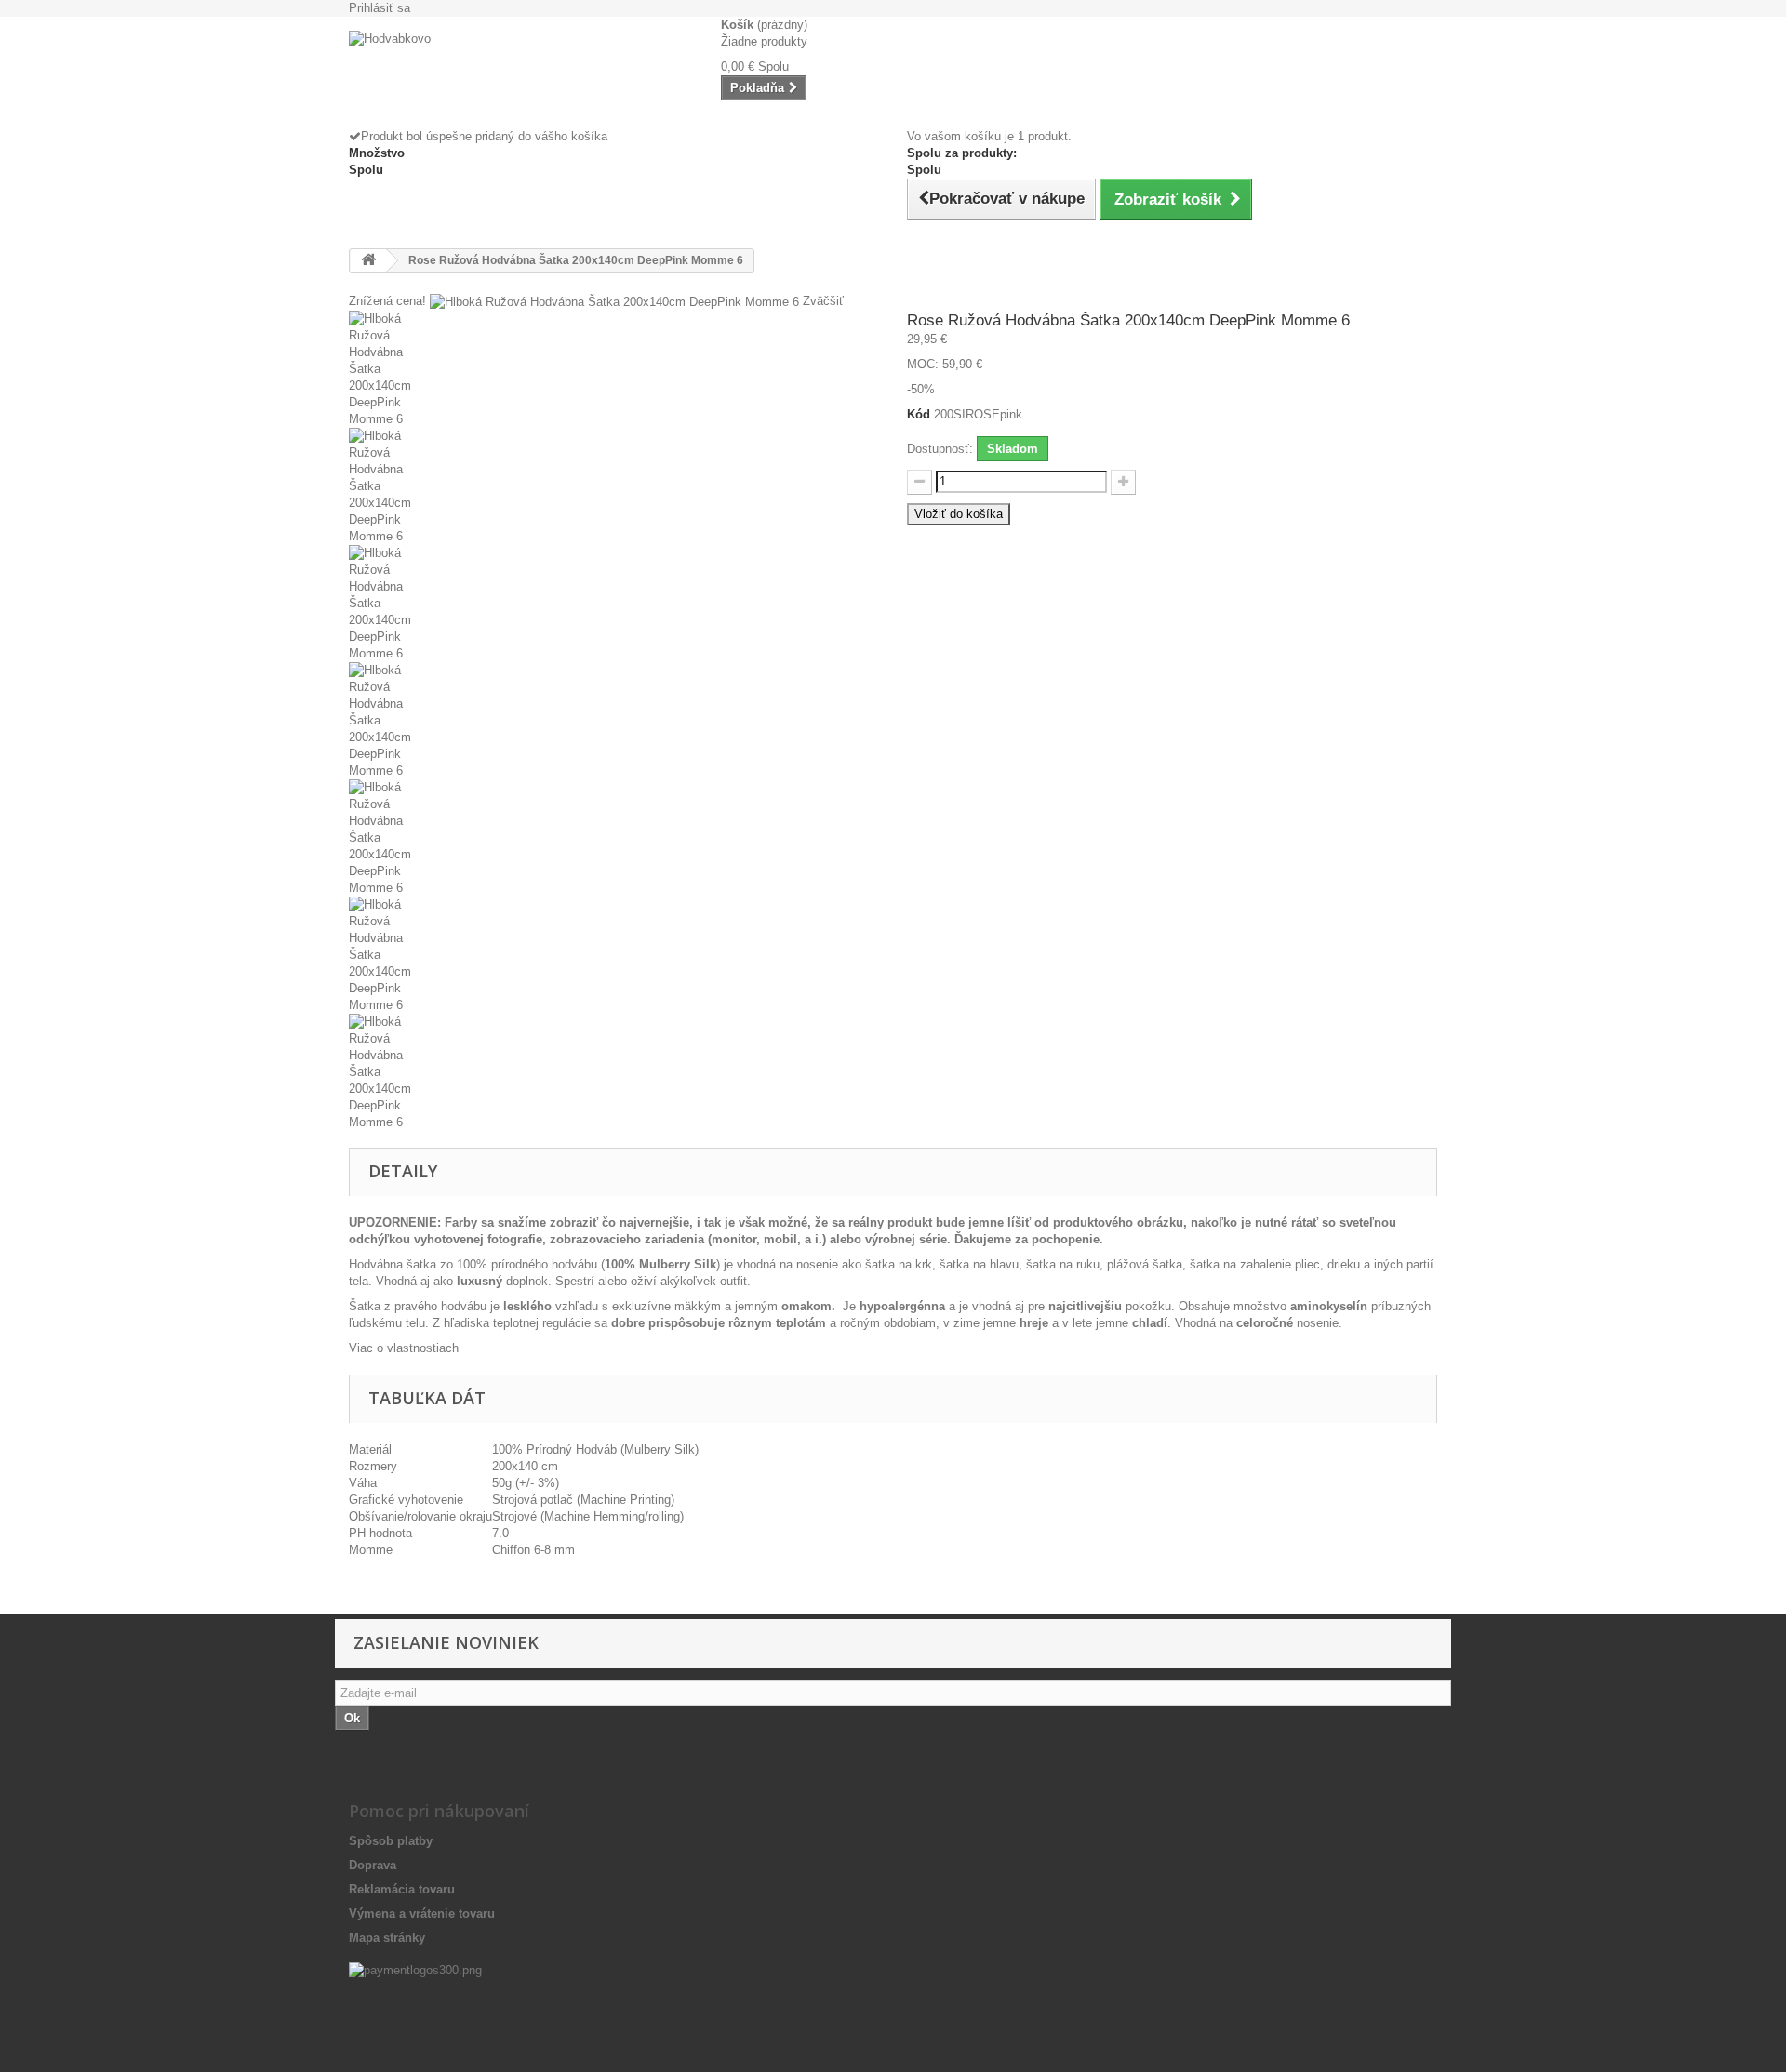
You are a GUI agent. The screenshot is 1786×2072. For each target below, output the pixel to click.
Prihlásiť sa (380, 8)
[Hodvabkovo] (521, 73)
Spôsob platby (391, 1841)
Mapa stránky (387, 1938)
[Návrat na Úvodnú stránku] (368, 261)
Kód (919, 414)
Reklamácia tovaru (402, 1889)
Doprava (373, 1865)
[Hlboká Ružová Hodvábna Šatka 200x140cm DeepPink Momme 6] (614, 369)
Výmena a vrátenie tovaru (422, 1913)
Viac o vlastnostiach (404, 1348)
